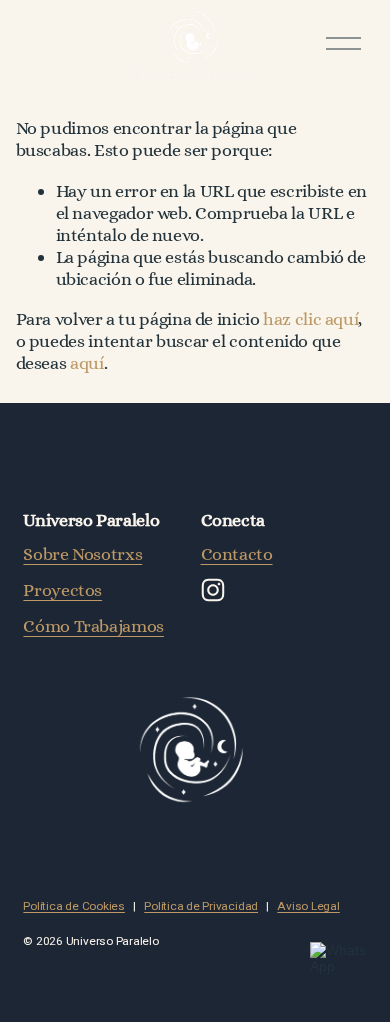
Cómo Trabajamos (93, 625)
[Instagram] (213, 590)
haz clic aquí (310, 318)
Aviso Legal (308, 906)
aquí (87, 362)
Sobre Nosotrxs (82, 553)
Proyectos (62, 589)
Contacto (237, 553)
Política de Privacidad (201, 906)
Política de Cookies (74, 906)
